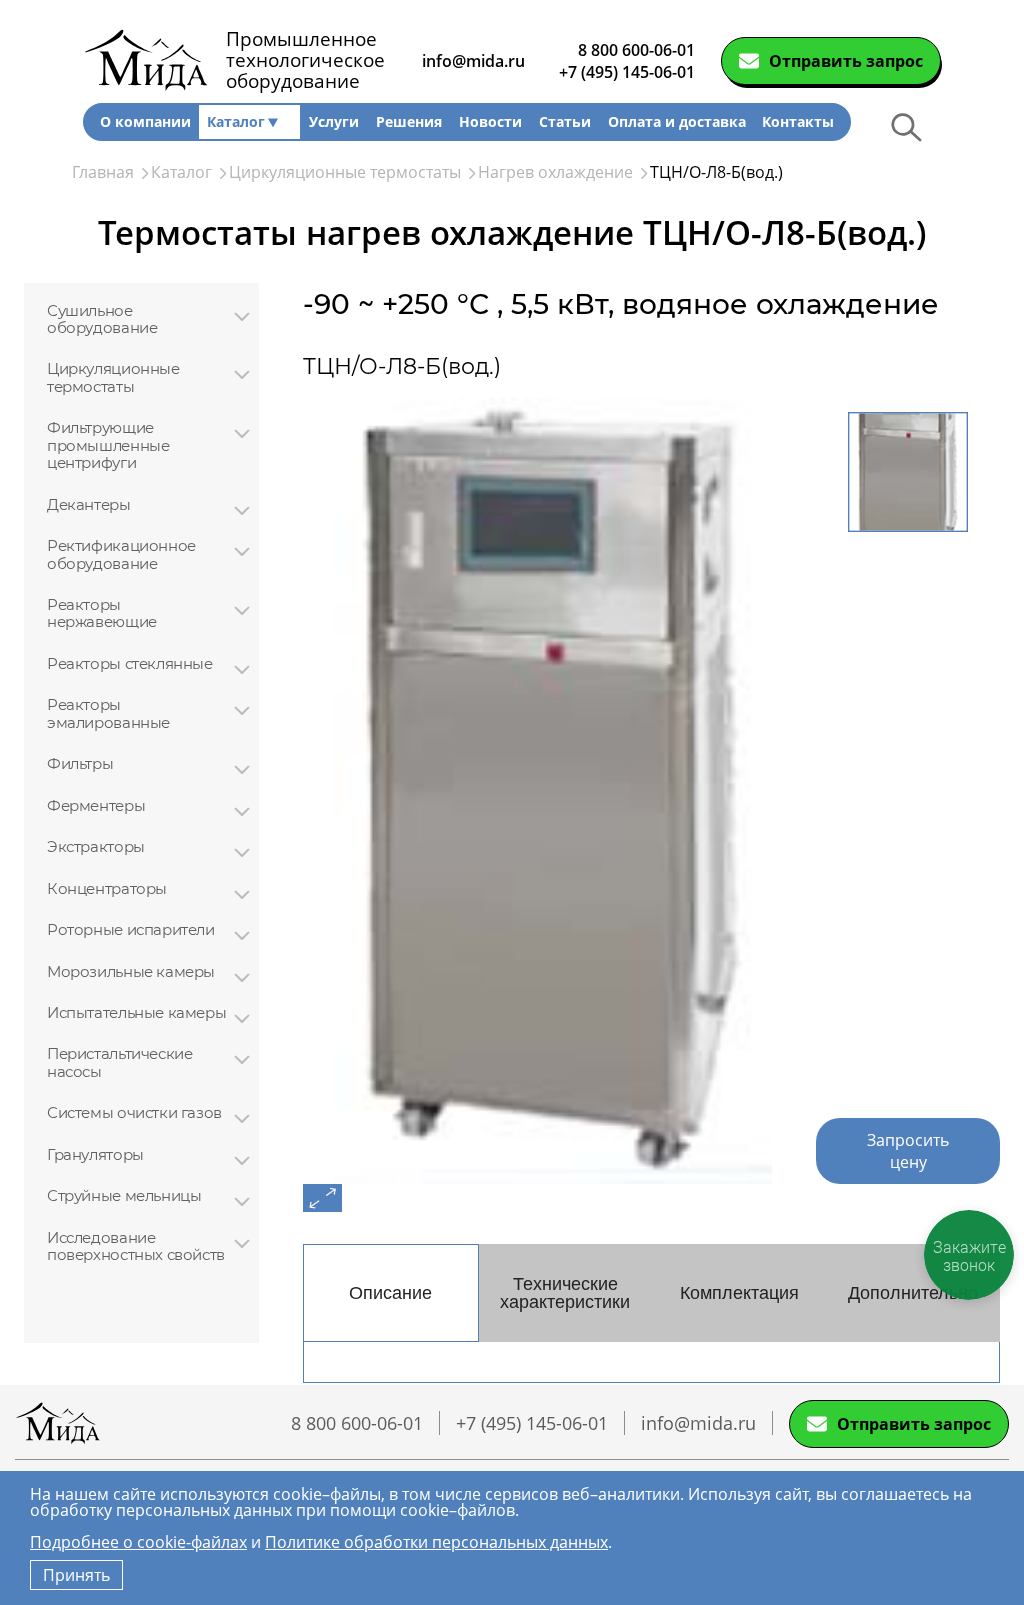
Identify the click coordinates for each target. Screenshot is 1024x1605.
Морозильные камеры (131, 971)
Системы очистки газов (134, 1112)
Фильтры (80, 763)
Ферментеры (96, 805)
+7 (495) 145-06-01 (627, 72)
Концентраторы (107, 888)
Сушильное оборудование (102, 319)
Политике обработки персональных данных (436, 1542)
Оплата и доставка (677, 121)
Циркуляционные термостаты (113, 377)
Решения (409, 121)
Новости (490, 121)
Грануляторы (95, 1154)
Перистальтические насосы (119, 1062)
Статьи (565, 121)
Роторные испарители (131, 929)
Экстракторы (96, 846)
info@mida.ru (473, 61)
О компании (145, 121)
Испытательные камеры (136, 1012)
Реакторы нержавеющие (102, 613)
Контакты (798, 121)
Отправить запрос (846, 61)
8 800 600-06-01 (636, 50)
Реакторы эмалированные (108, 713)
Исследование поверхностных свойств (136, 1246)
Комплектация (739, 1293)
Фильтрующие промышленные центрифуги (108, 445)
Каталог (236, 121)
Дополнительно (913, 1293)
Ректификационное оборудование (121, 554)
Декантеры (89, 504)
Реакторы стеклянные (130, 663)
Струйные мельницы (124, 1195)
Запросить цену (908, 1151)
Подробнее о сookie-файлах (138, 1542)
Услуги (334, 121)
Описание (390, 1293)
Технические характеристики (565, 1293)
